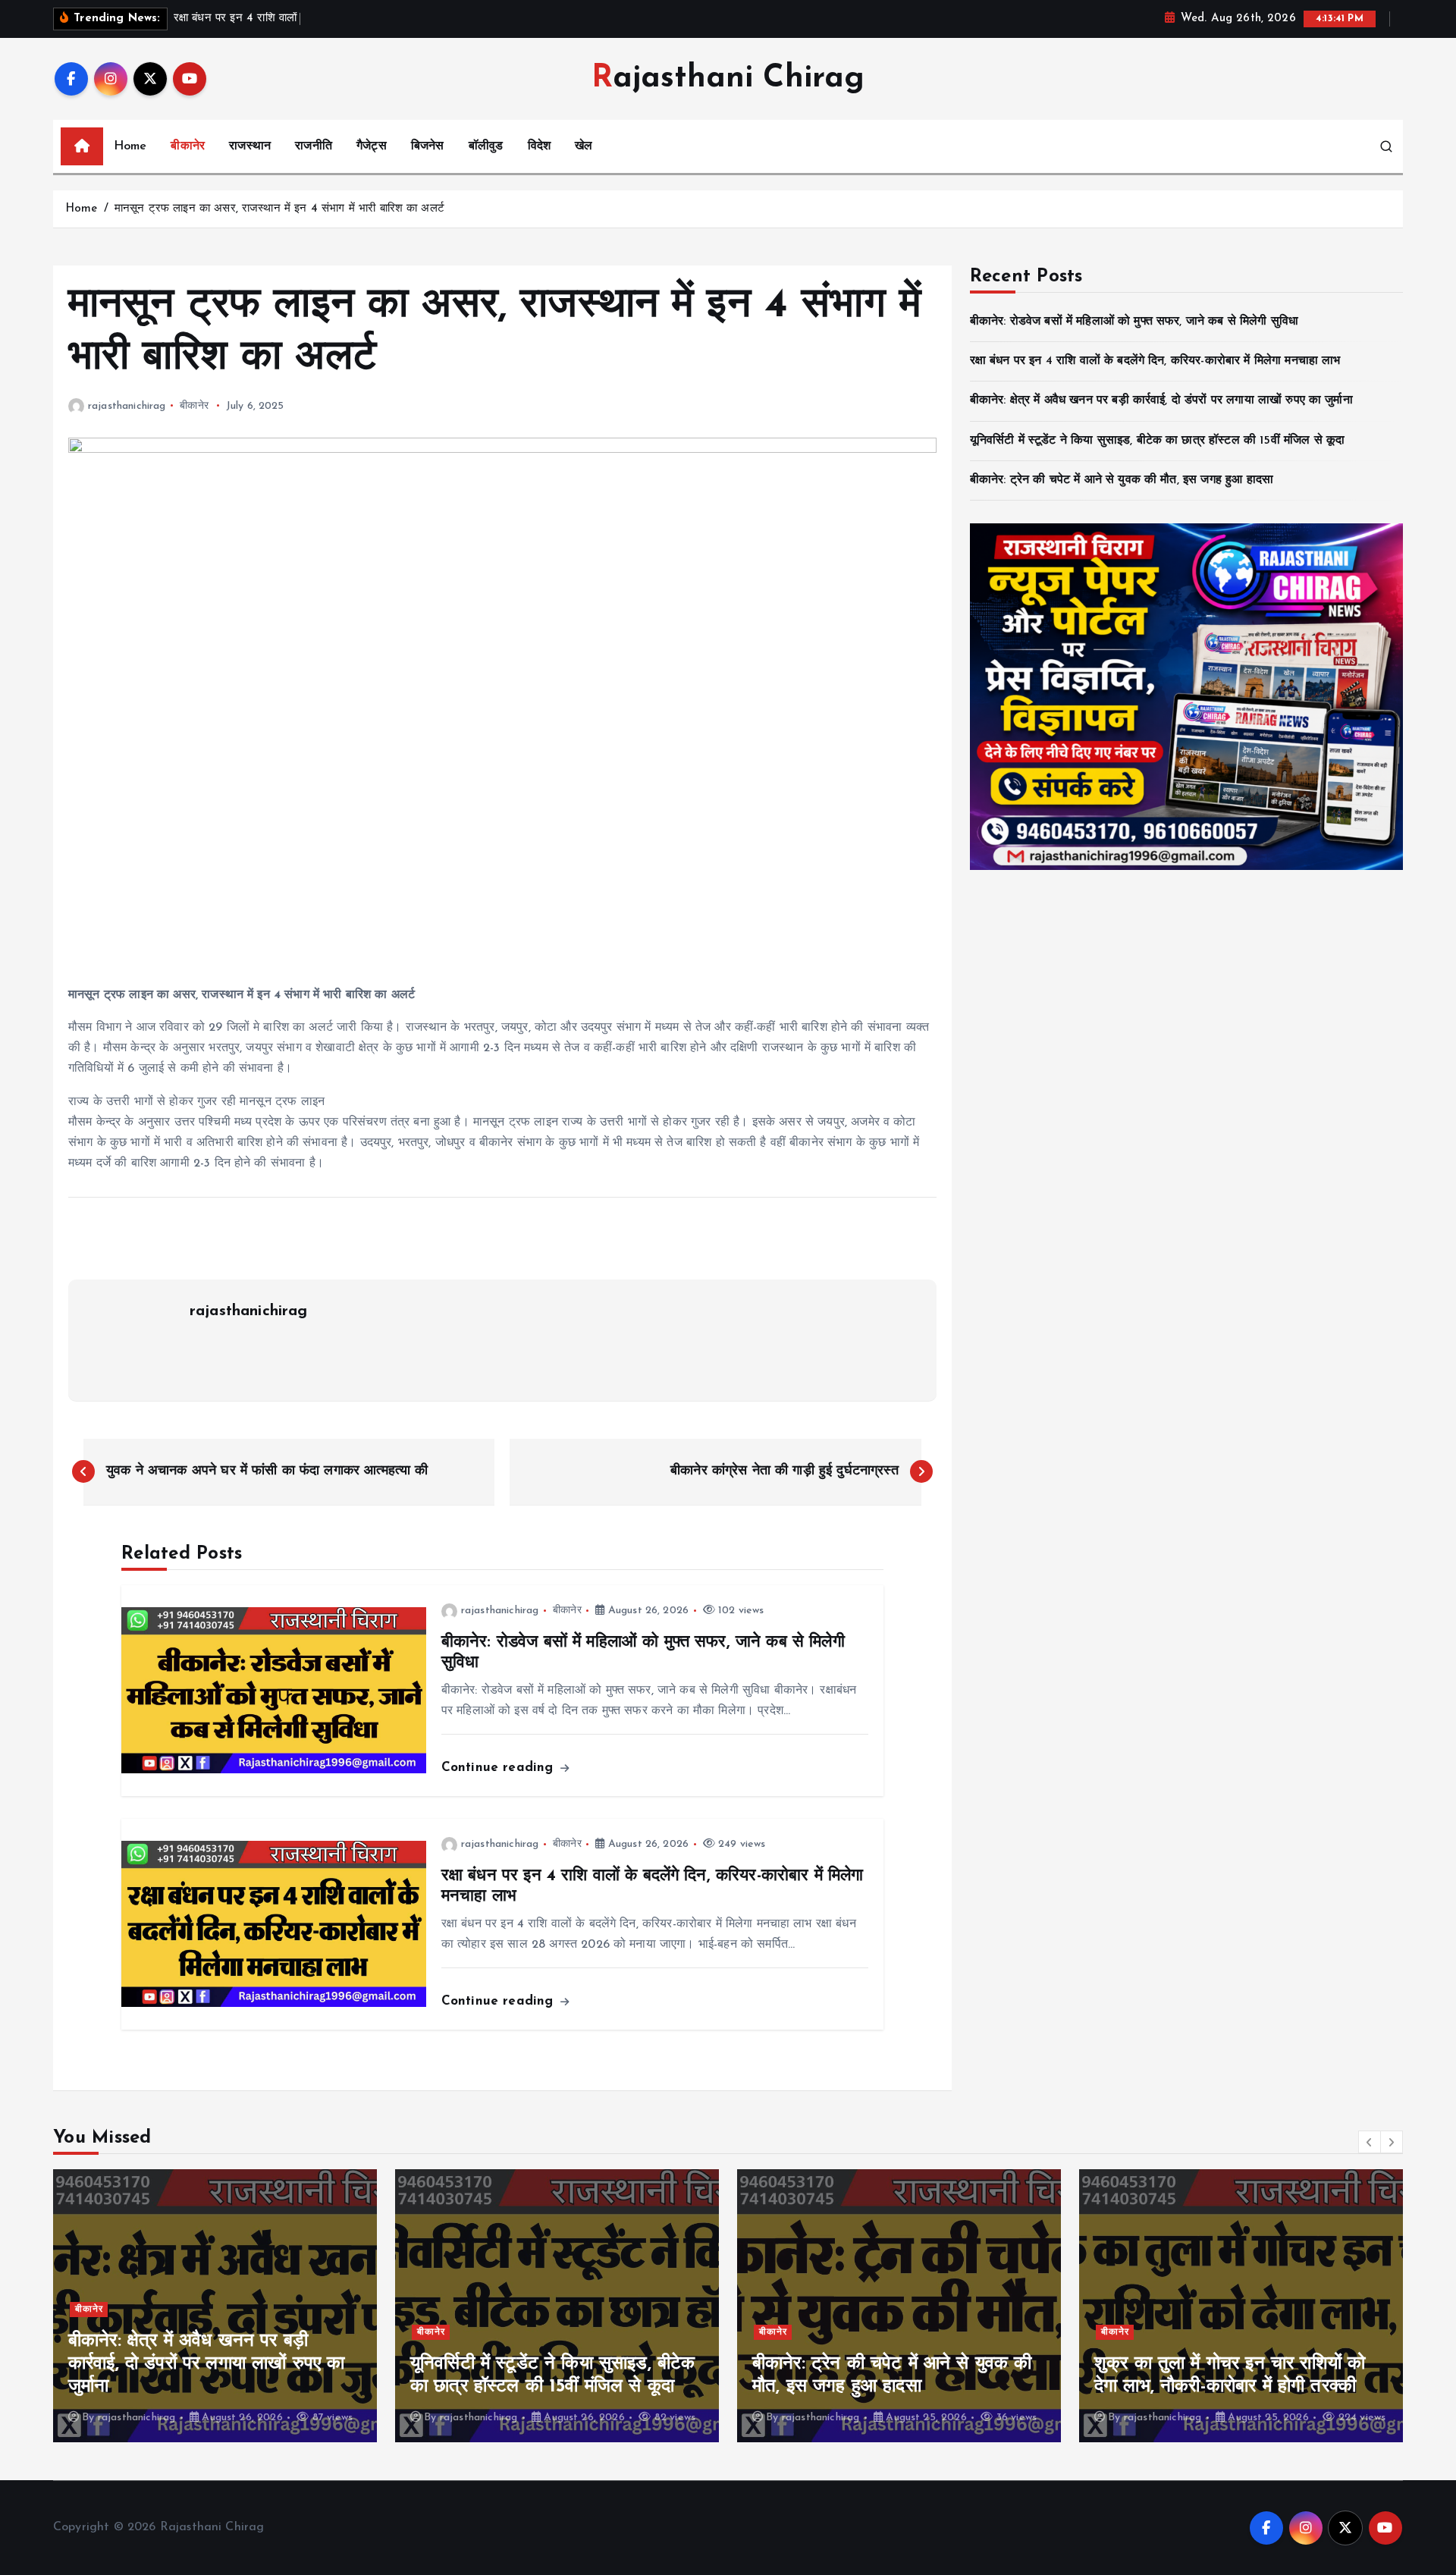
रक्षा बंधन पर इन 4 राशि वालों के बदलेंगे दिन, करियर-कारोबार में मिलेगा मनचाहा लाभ (1155, 361)
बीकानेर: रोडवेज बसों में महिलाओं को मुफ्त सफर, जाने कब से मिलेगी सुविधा (1134, 322)
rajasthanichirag (127, 406)
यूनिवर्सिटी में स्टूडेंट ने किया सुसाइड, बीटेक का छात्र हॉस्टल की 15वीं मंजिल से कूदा (1157, 441)
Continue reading (500, 1768)
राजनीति (314, 146)
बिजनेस (428, 146)
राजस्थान (250, 146)
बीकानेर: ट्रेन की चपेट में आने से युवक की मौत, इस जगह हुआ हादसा (1122, 480)
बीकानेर (188, 146)
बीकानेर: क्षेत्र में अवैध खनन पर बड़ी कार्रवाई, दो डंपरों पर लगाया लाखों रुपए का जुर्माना (1161, 400)
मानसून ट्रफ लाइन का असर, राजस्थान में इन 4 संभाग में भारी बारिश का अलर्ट (279, 209)
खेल (584, 146)
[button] (1370, 2142)
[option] (215, 2306)
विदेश (539, 146)
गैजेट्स (372, 146)
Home (130, 146)
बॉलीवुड (486, 146)
